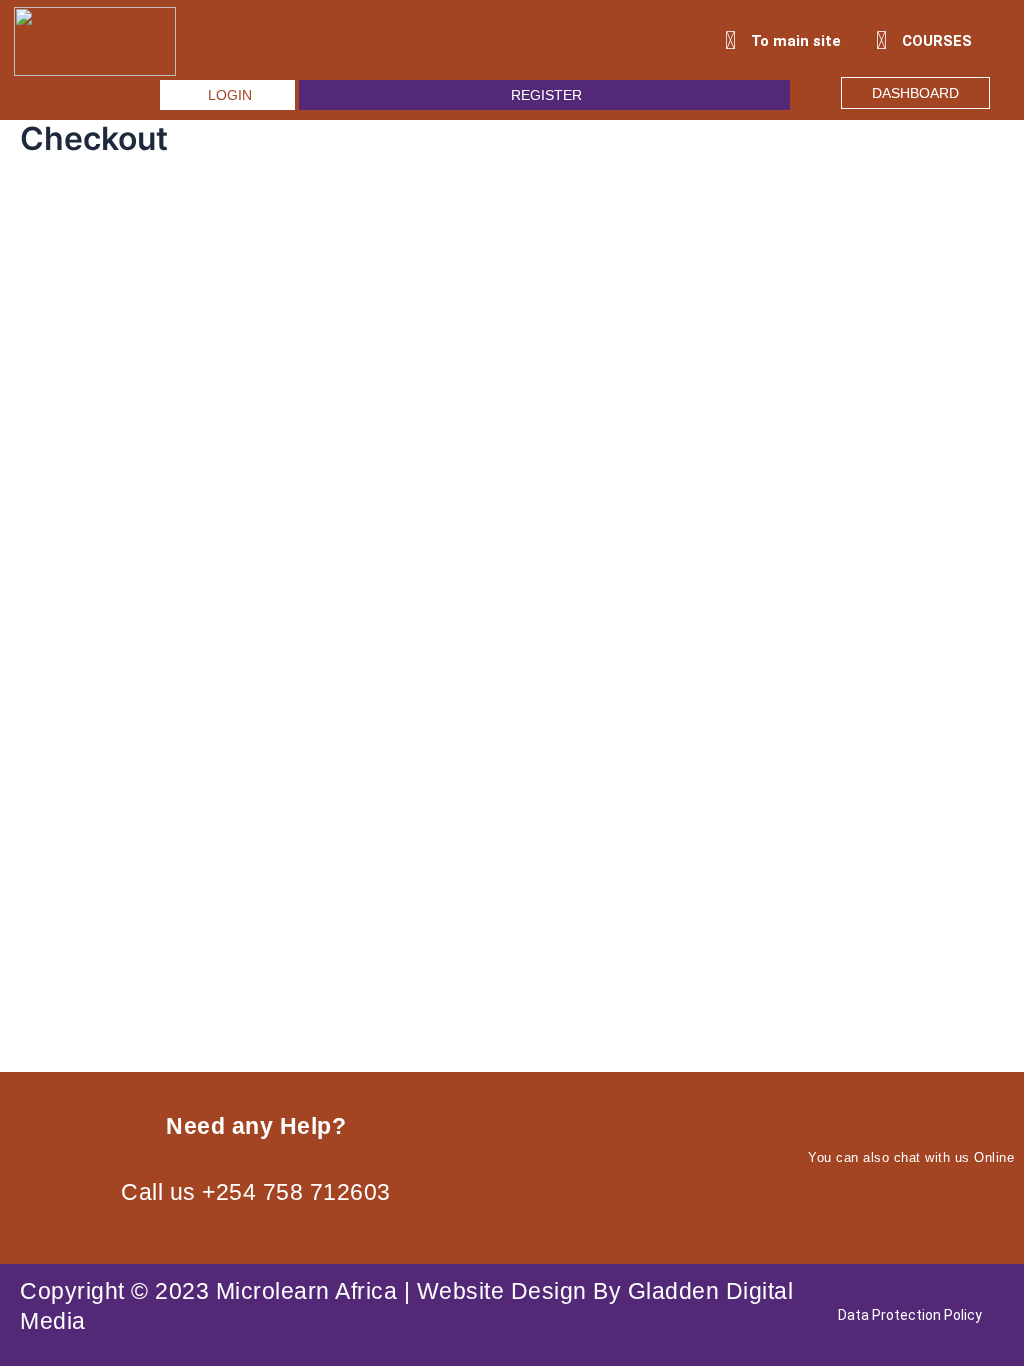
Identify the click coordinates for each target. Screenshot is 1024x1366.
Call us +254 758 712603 (256, 1192)
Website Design (502, 1291)
